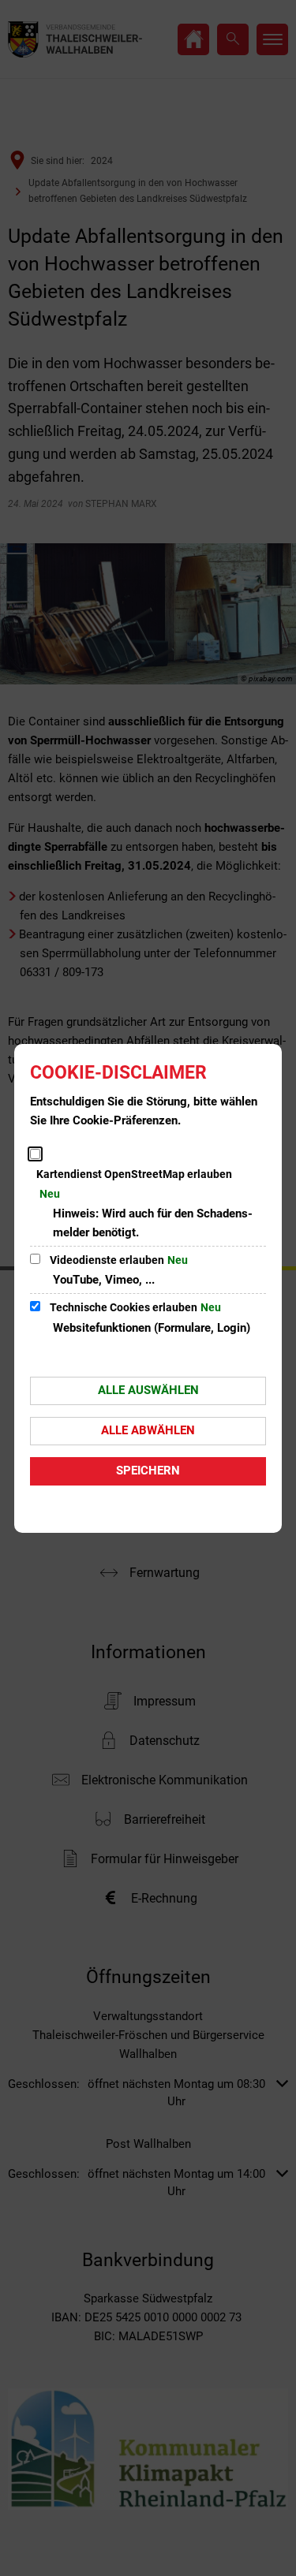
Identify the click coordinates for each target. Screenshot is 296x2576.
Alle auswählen (148, 1390)
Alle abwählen (148, 1430)
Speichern (148, 1471)
